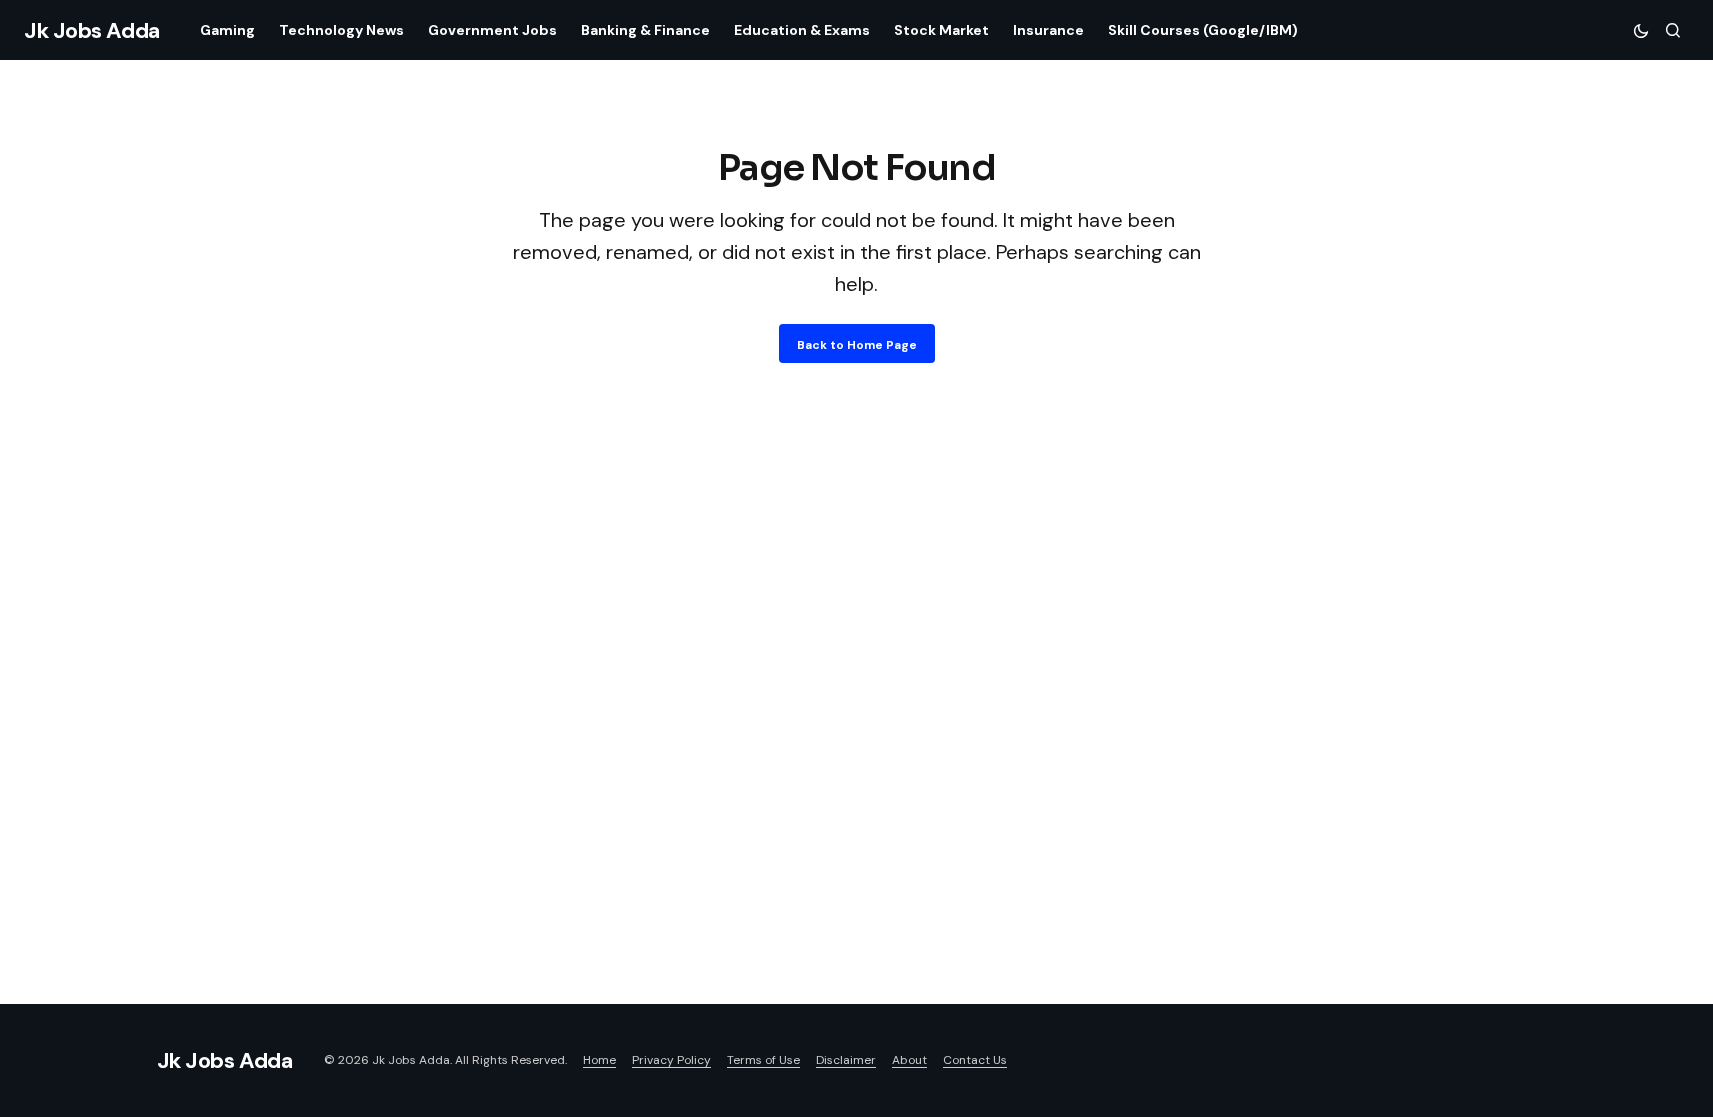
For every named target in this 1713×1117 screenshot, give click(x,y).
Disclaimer (846, 1060)
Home (599, 1060)
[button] (1641, 30)
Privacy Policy (671, 1060)
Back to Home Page (857, 345)
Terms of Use (763, 1060)
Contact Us (975, 1060)
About (909, 1060)
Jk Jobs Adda (92, 30)
